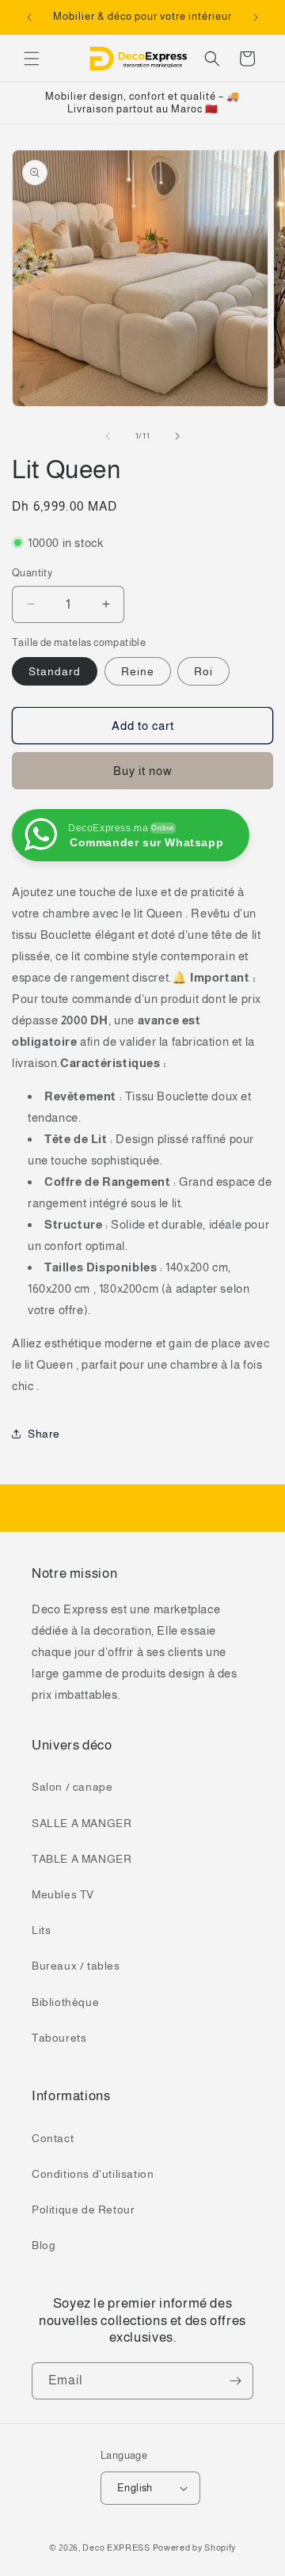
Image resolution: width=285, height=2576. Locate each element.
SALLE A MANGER (82, 1823)
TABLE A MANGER (82, 1859)
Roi (203, 671)
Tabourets (59, 2038)
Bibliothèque (65, 2002)
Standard (55, 671)
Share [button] (44, 1434)
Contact (53, 2138)
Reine (138, 671)
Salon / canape (72, 1787)
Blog (44, 2245)
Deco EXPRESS (116, 2548)
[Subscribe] (235, 2381)
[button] (32, 59)
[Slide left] (108, 436)
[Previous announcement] (29, 17)
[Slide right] (177, 436)
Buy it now (143, 771)
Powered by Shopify (195, 2548)
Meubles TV (63, 1894)
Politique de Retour (83, 2209)
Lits (41, 1930)
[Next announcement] (256, 17)
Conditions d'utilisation (93, 2174)
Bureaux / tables (76, 1966)
